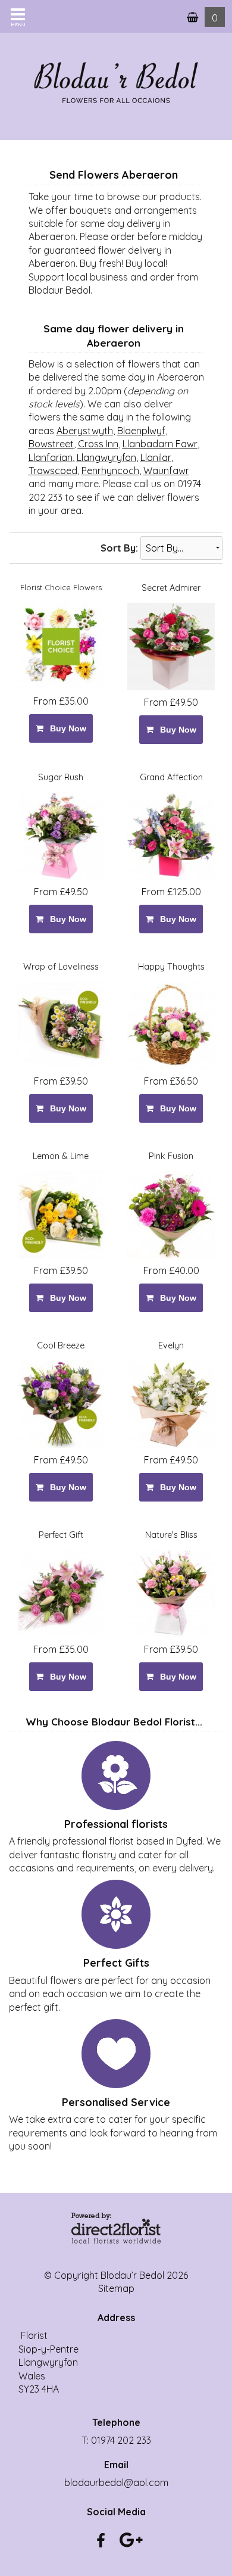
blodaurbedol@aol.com (116, 2482)
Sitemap (116, 2288)
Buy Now (66, 728)
